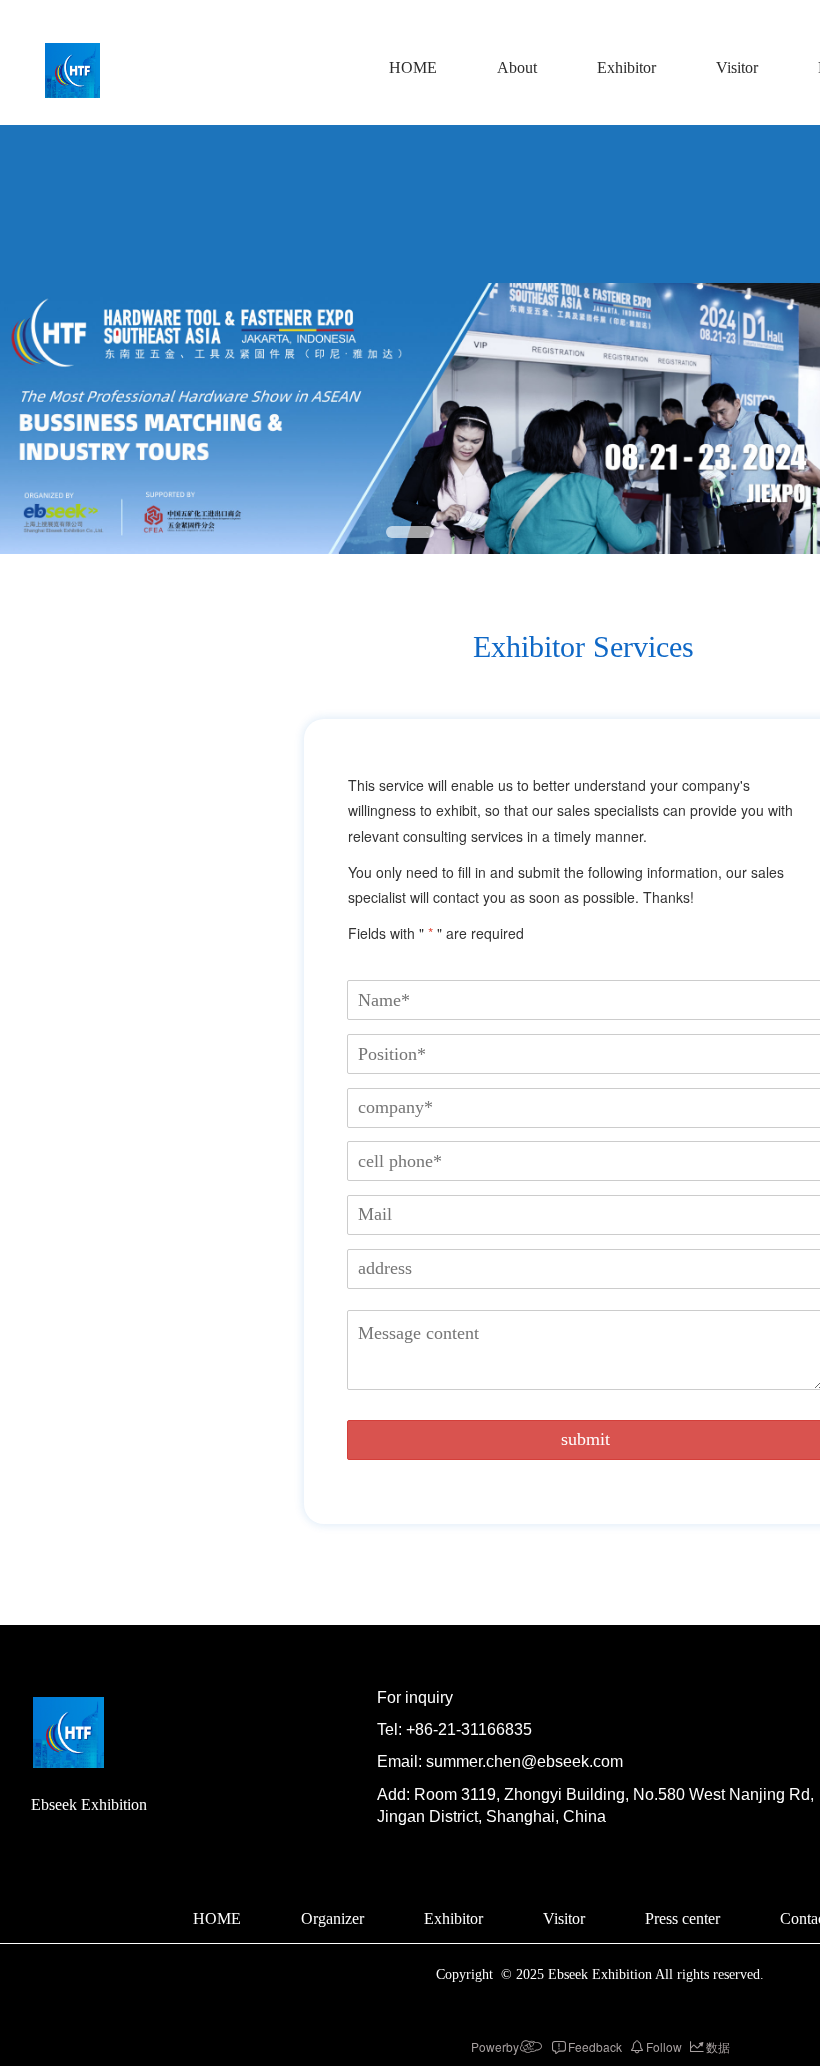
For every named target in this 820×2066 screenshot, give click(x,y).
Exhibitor (626, 67)
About (517, 67)
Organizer (332, 1918)
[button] (410, 532)
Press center (682, 1918)
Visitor (737, 67)
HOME (413, 67)
